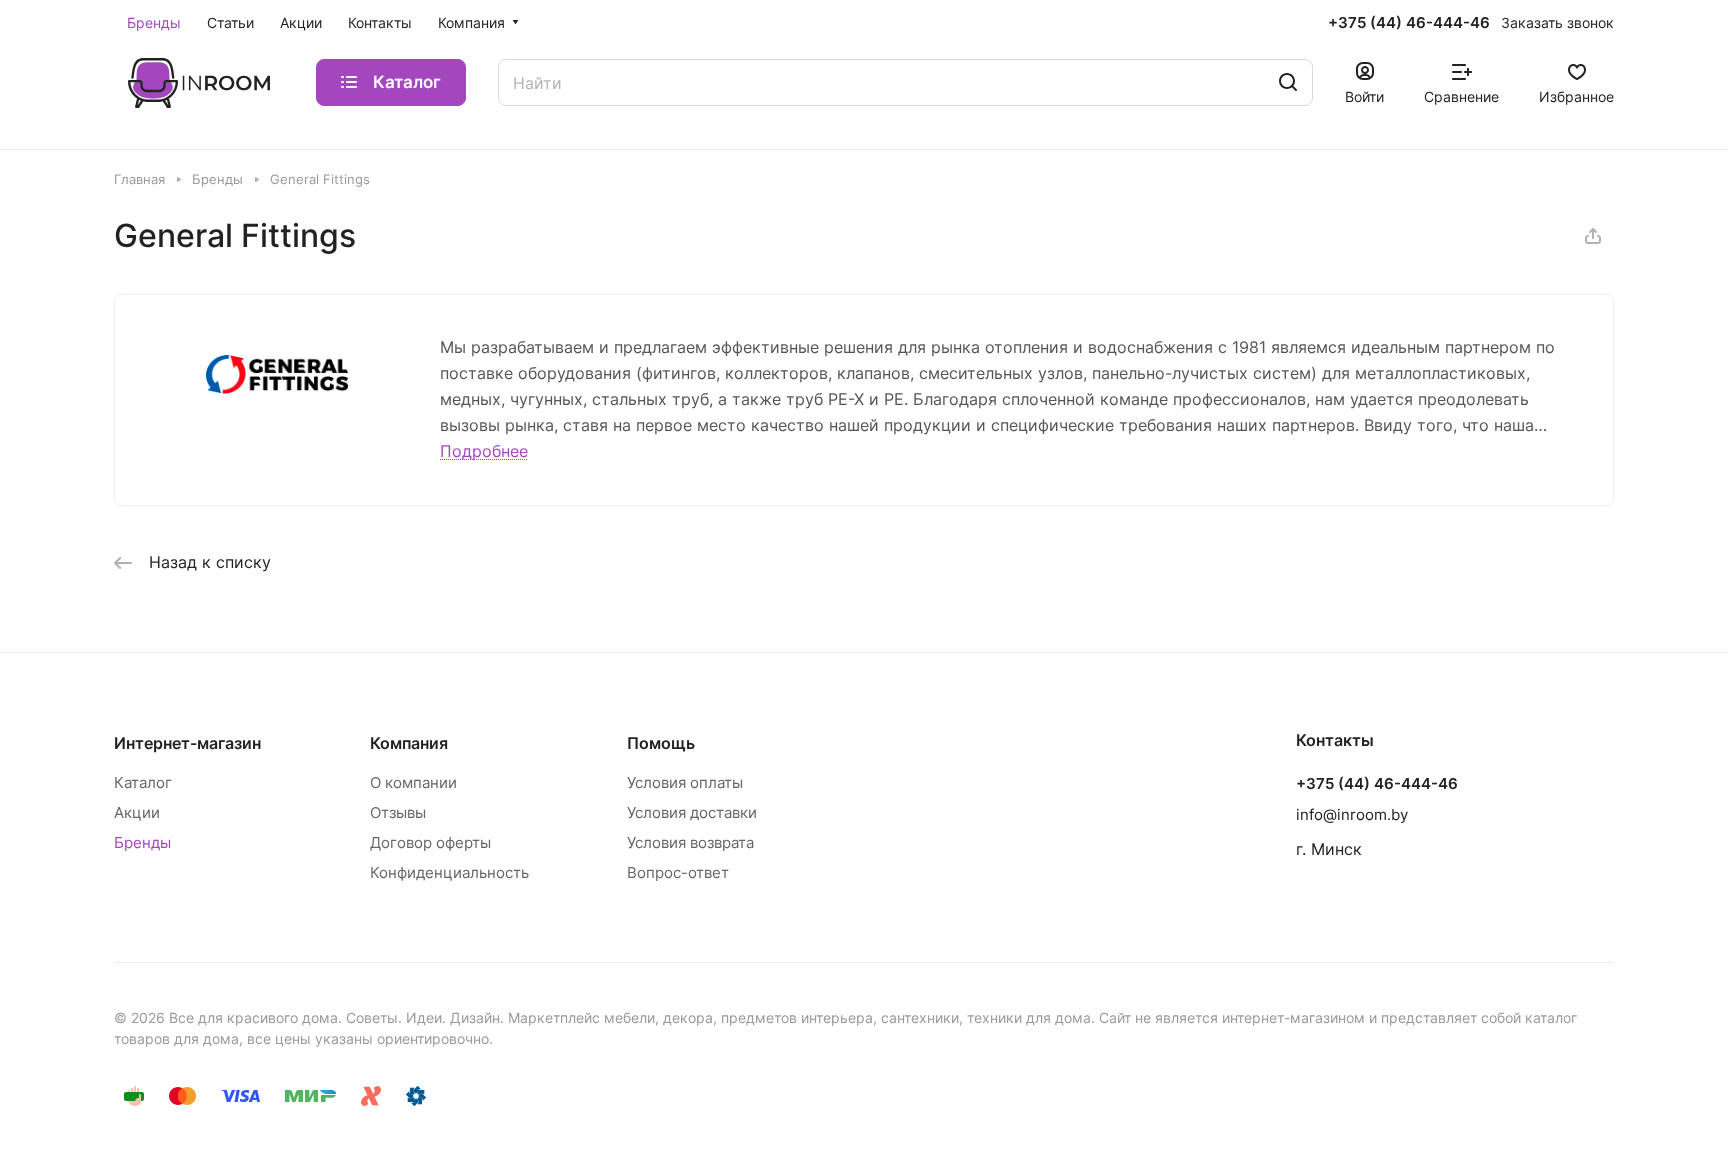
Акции (137, 812)
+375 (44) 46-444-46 (1409, 23)
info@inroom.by (1352, 814)
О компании (413, 782)
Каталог (143, 782)
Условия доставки (692, 812)
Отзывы (398, 812)
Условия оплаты (685, 782)
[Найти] (1288, 82)
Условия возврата (690, 842)
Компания (409, 743)
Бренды (142, 842)
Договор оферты (430, 842)
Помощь (661, 743)
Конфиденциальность (449, 872)
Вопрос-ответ (678, 872)
